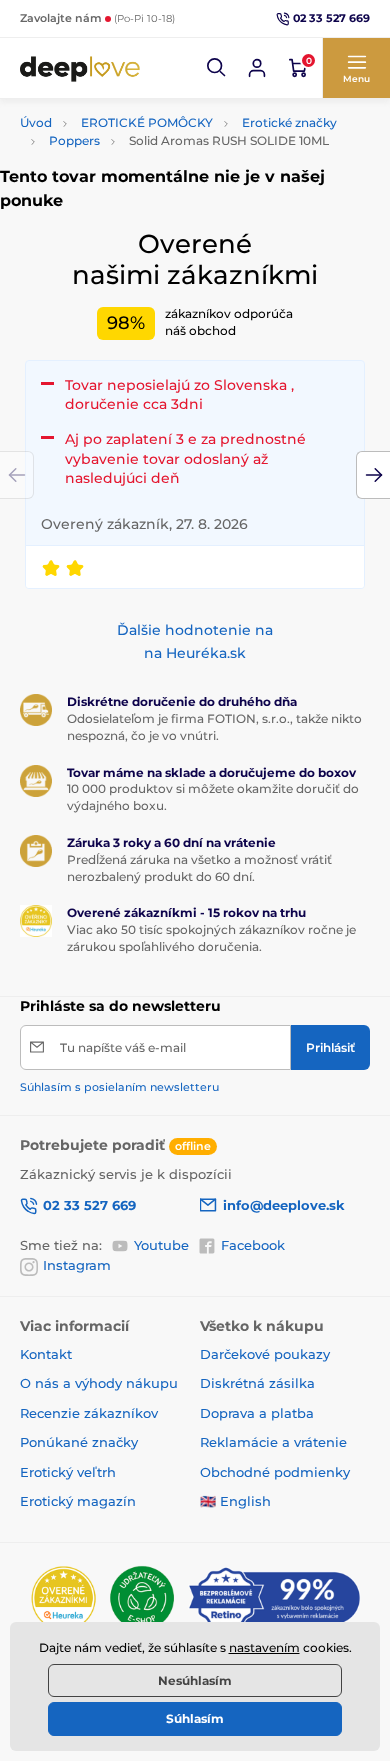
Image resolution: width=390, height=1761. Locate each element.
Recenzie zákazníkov (89, 1413)
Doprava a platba (257, 1413)
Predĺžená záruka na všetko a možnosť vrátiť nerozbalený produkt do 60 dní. (199, 868)
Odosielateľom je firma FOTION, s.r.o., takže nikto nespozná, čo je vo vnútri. (214, 727)
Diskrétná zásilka (257, 1383)
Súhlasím (195, 1718)
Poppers (74, 140)
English (245, 1501)
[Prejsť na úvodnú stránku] (80, 68)
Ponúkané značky (79, 1442)
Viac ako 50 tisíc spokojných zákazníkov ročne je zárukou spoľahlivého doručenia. (211, 938)
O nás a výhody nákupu (99, 1383)
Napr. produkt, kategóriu (149, 117)
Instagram (77, 1265)
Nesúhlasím (195, 1680)
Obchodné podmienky (275, 1472)
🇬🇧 (208, 1501)
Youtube (161, 1245)
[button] (217, 68)
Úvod (36, 122)
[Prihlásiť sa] (257, 68)
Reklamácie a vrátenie (273, 1442)
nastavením (264, 1647)
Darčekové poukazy (265, 1354)
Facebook (253, 1245)
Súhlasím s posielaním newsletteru (119, 1087)
